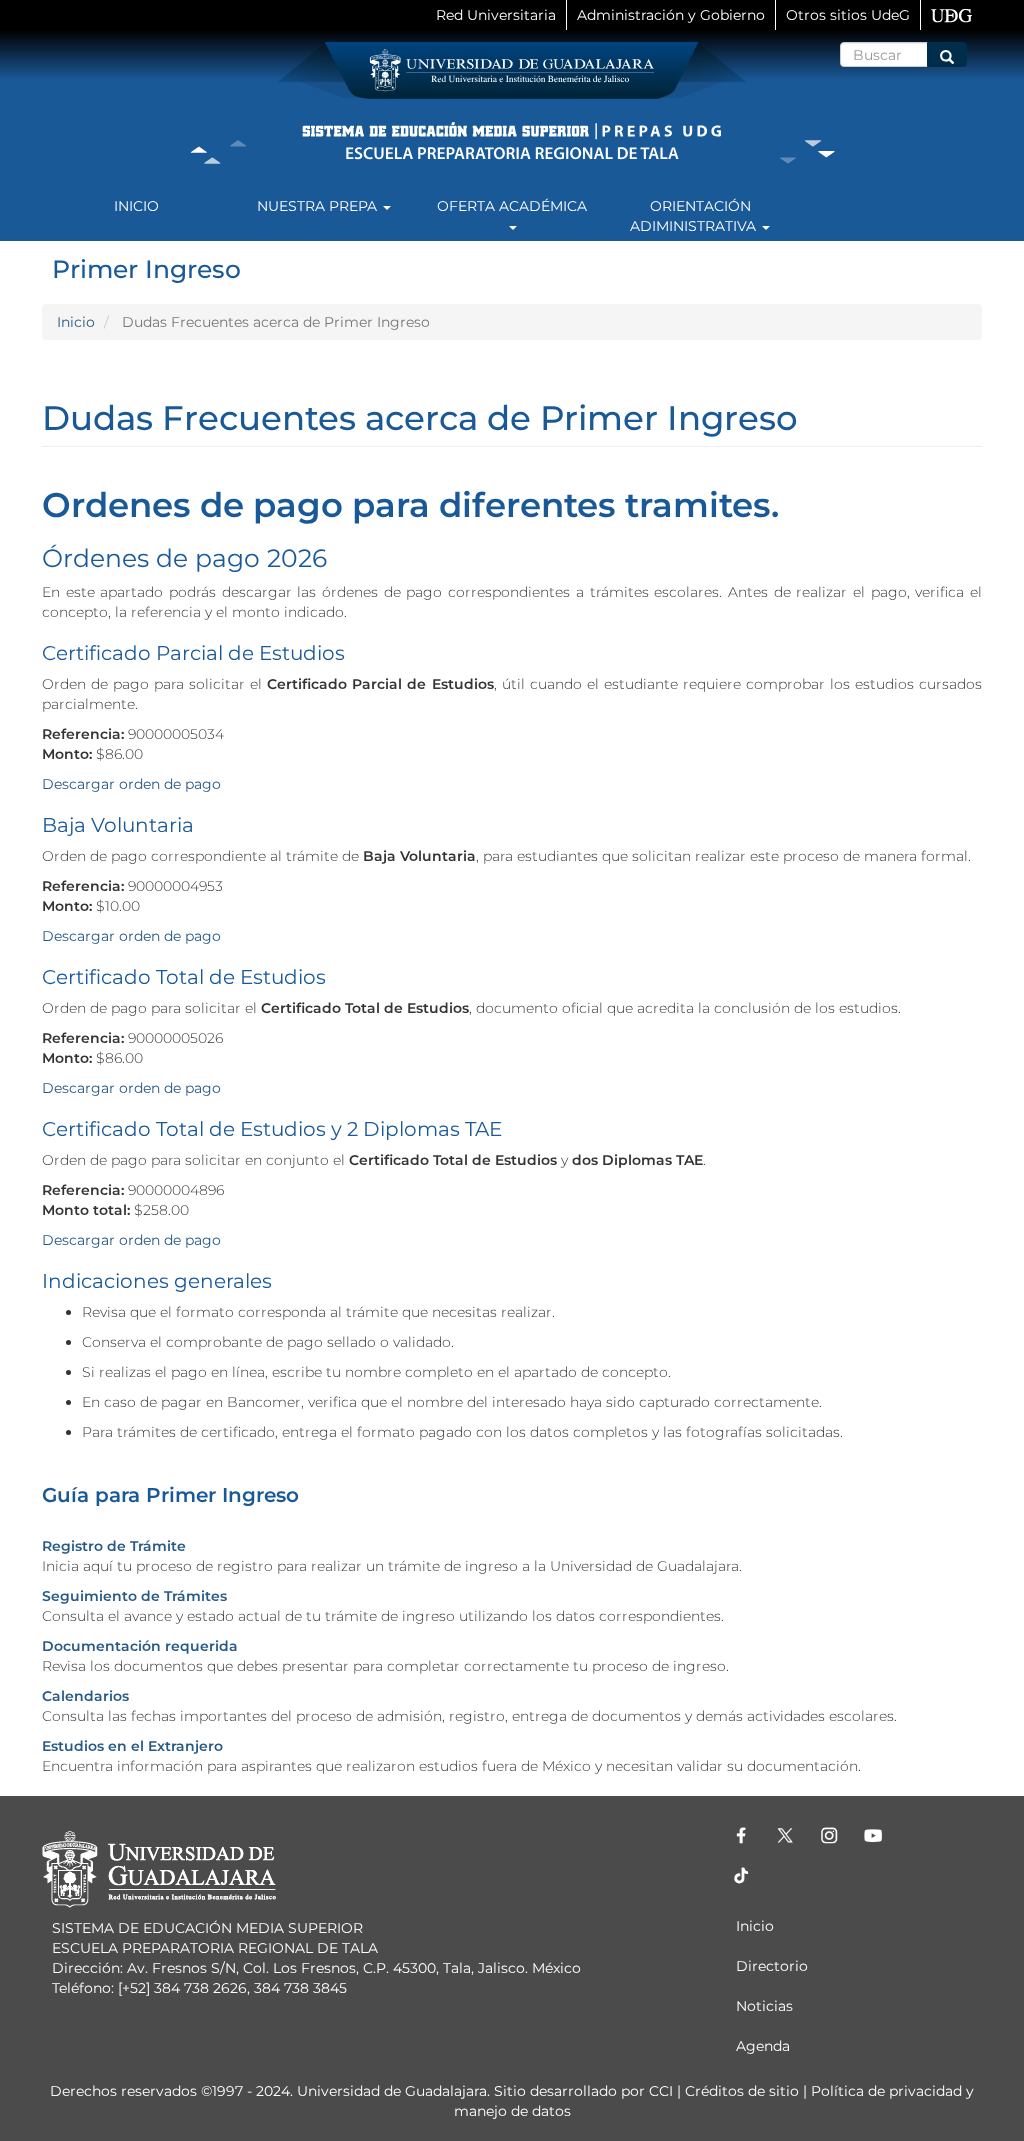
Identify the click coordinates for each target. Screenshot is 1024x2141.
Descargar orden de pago (133, 784)
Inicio (136, 206)
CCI (661, 2091)
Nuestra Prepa (319, 206)
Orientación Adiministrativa (695, 216)
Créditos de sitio (742, 2091)
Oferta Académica (512, 206)
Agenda (763, 2046)
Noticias (764, 2006)
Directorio (772, 1966)
